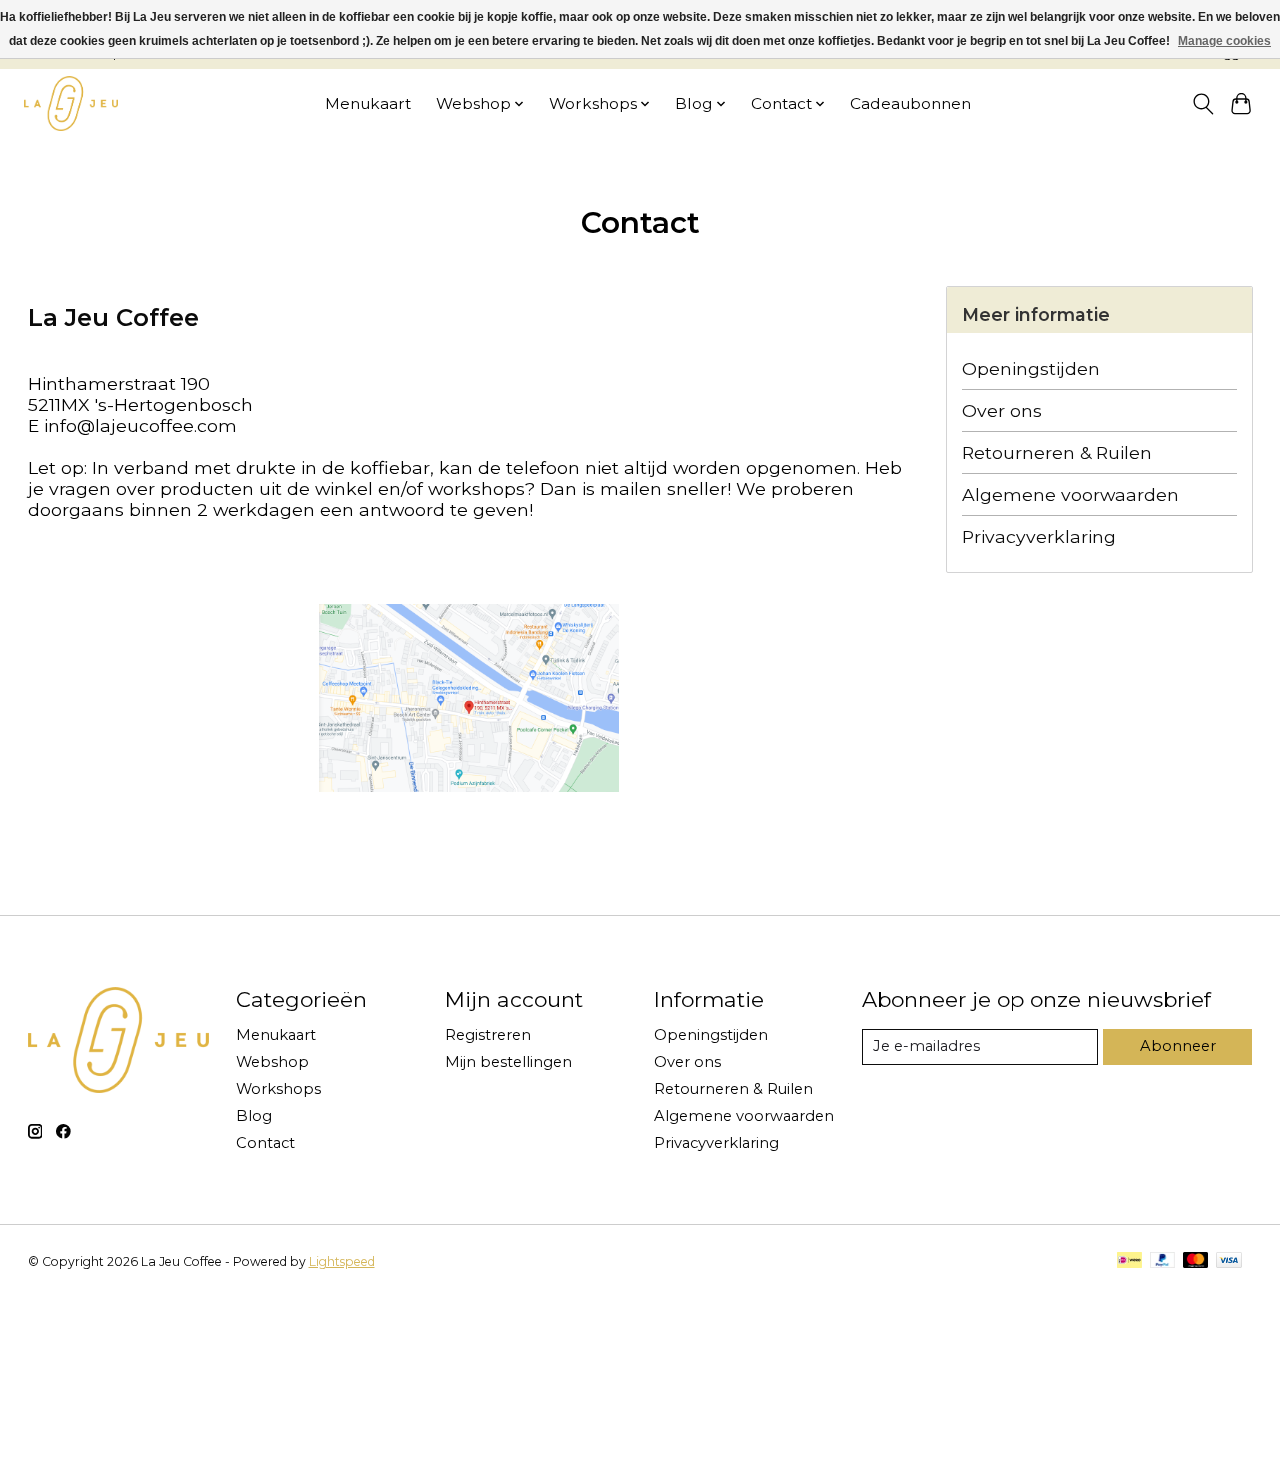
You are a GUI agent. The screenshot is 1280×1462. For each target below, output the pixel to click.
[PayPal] (1163, 1261)
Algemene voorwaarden (1070, 494)
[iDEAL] (1129, 1261)
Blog (254, 1116)
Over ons (1002, 410)
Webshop (272, 1062)
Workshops (278, 1089)
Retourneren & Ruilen (1057, 452)
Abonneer (1178, 1046)
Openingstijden (1031, 368)
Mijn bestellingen (508, 1062)
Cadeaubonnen (910, 103)
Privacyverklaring (1039, 536)
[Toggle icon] (1202, 104)
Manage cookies (1224, 41)
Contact (265, 1143)
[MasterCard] (1196, 1261)
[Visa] (1229, 1261)
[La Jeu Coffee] (71, 103)
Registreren (488, 1035)
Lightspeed (342, 1261)
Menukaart (368, 103)
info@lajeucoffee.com (140, 425)
